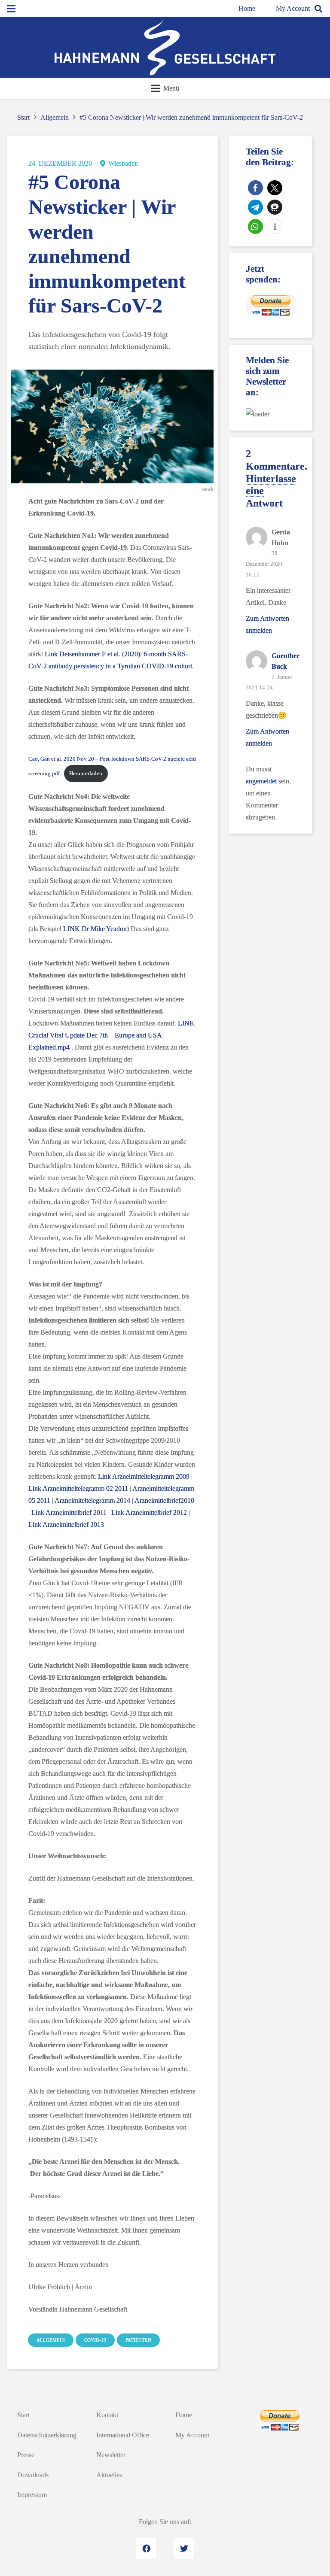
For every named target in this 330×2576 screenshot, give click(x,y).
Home (247, 8)
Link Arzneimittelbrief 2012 (149, 1513)
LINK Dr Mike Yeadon (95, 929)
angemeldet (261, 781)
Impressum (32, 2495)
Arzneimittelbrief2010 (164, 1500)
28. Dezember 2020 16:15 (264, 564)
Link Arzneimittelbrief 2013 (66, 1525)
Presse (26, 2455)
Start (23, 2415)
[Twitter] (184, 2549)
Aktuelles (109, 2475)
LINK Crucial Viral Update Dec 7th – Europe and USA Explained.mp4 (112, 1035)
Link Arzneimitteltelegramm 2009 (144, 1476)
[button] (255, 188)
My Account (293, 8)
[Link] (165, 48)
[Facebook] (146, 2549)
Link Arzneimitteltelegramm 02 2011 (78, 1488)
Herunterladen (86, 774)
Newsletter (111, 2455)
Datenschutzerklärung (47, 2435)
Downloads (33, 2475)
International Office (123, 2435)
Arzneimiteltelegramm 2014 (92, 1500)
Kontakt (107, 2415)
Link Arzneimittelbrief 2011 (70, 1513)
